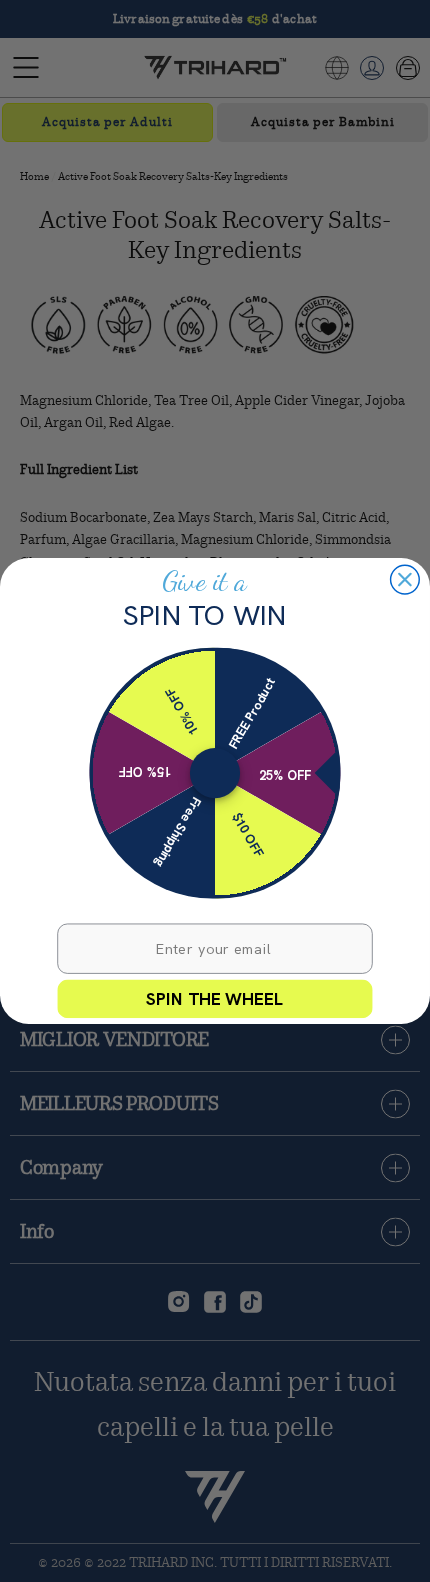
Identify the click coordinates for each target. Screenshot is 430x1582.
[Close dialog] (405, 579)
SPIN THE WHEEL (215, 998)
